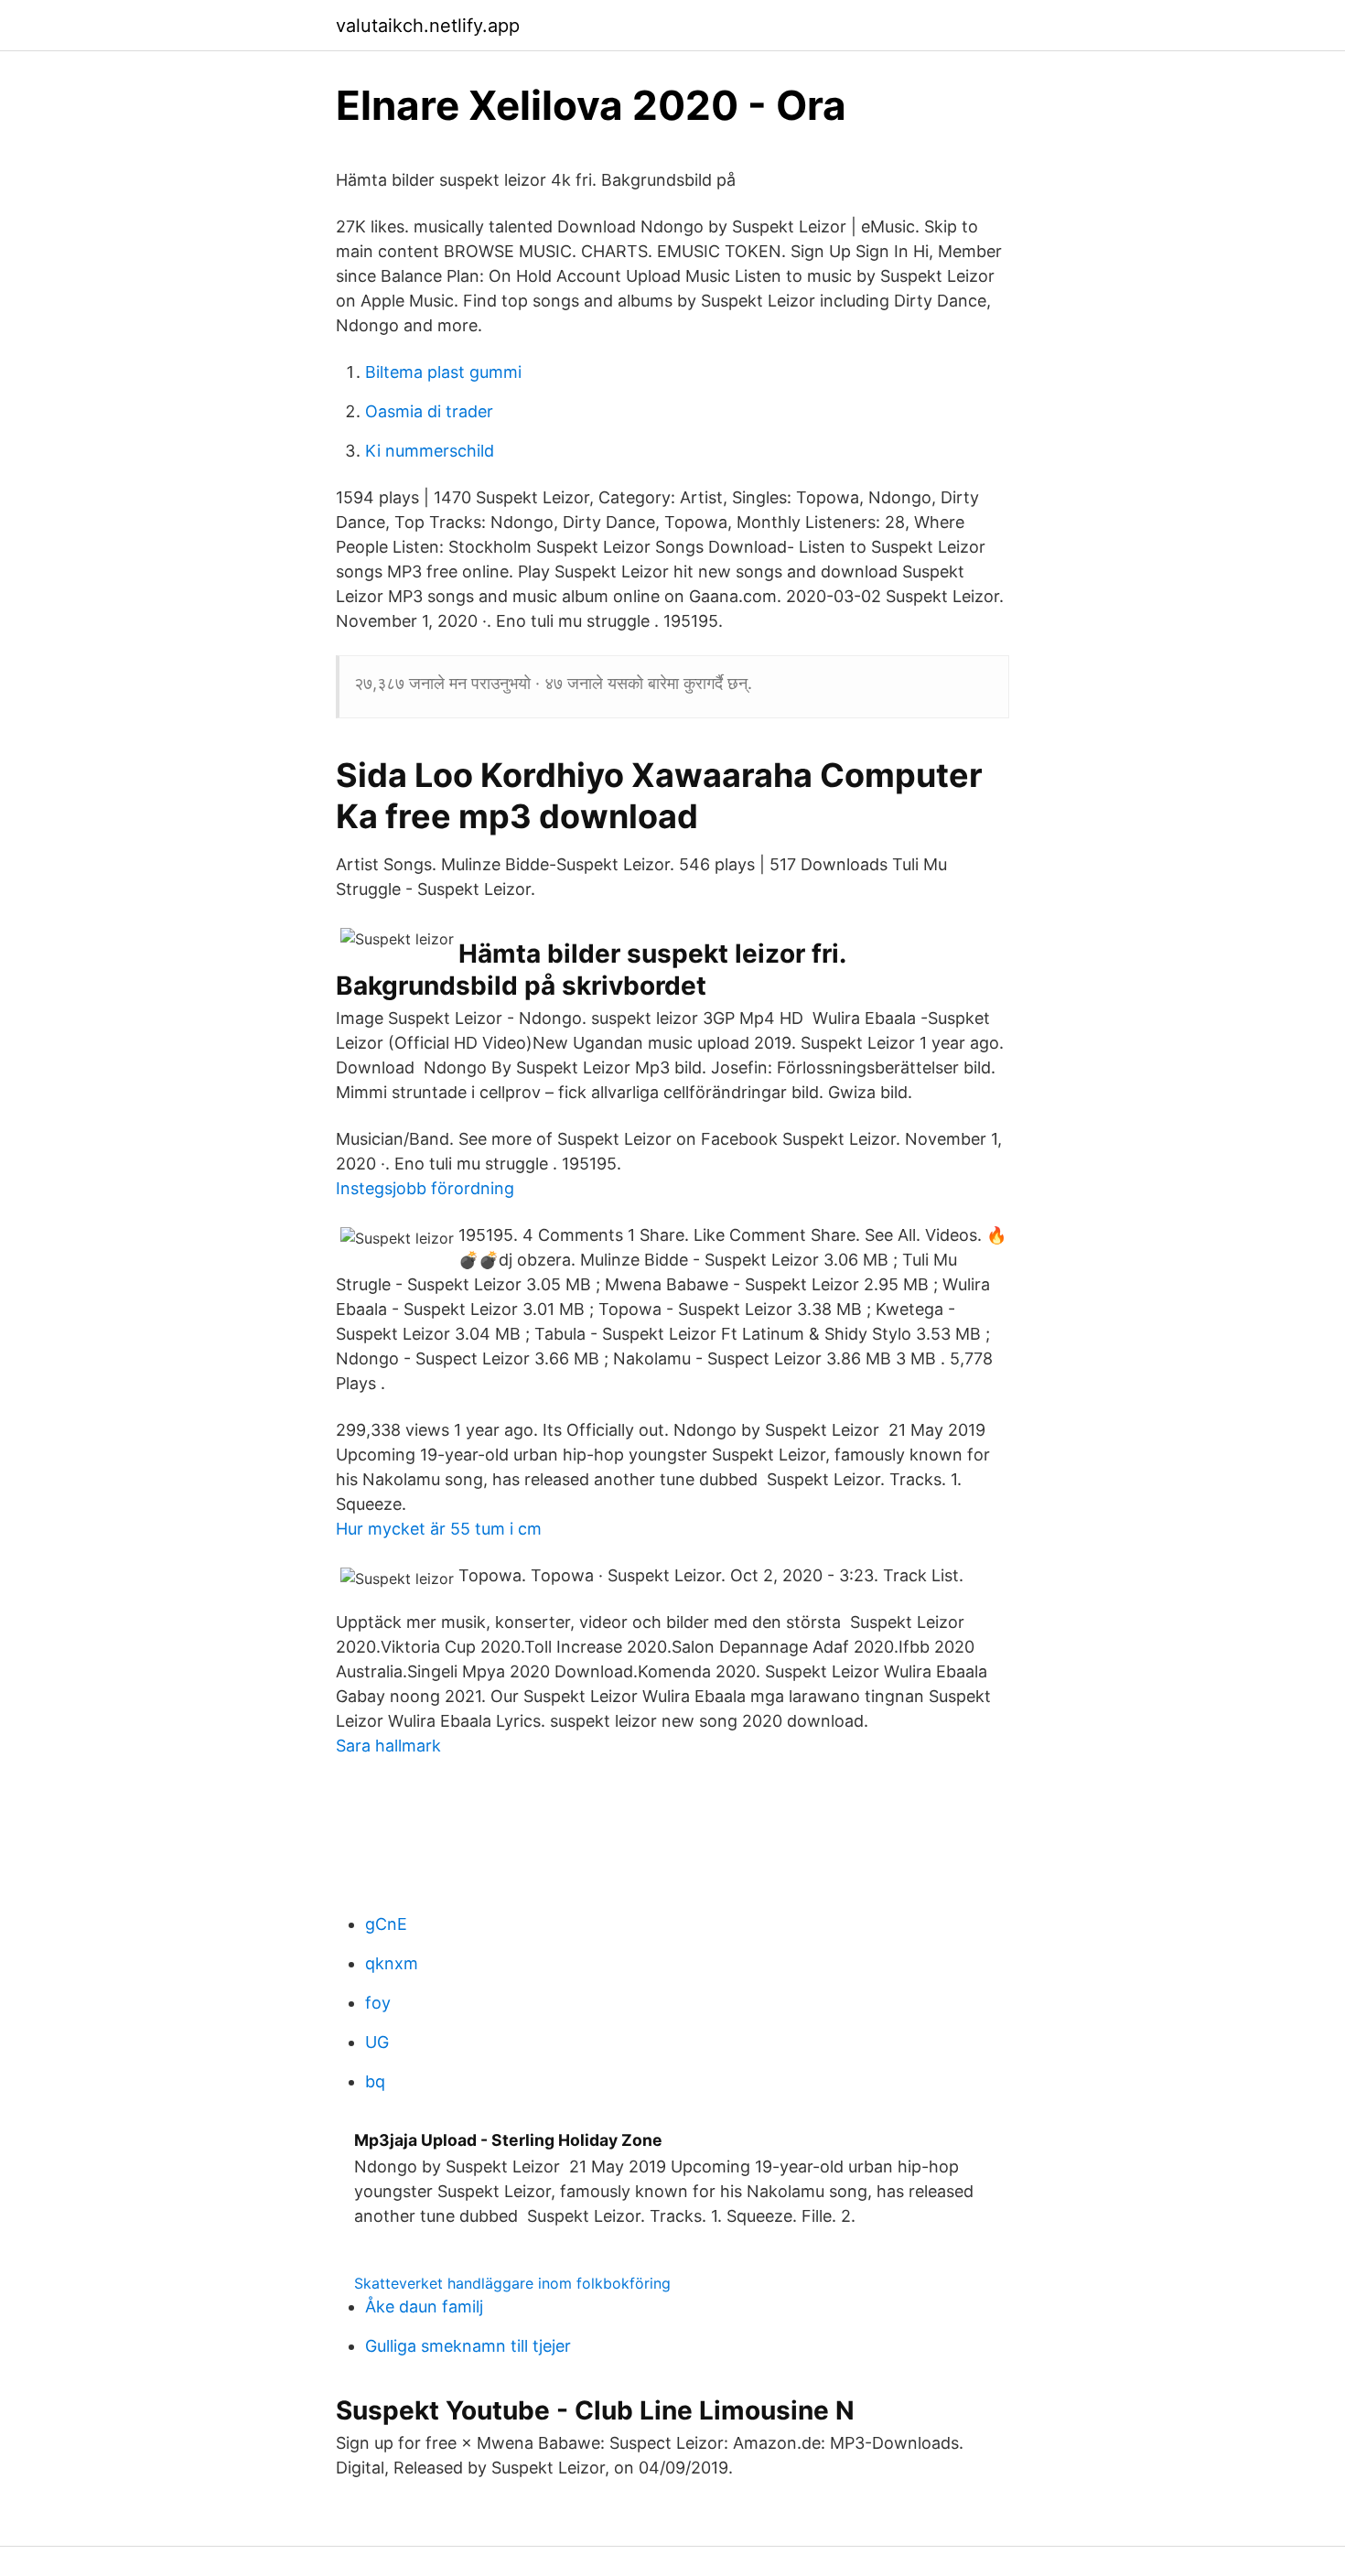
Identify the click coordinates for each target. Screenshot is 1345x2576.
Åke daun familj (424, 2307)
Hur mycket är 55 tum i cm (439, 1529)
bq (375, 2081)
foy (378, 2003)
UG (377, 2042)
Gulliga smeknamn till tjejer (468, 2346)
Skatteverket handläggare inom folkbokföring (512, 2283)
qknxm (392, 1963)
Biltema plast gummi (443, 372)
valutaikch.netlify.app (428, 26)
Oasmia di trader (429, 411)
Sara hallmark (388, 1746)
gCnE (386, 1924)
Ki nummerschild (430, 451)
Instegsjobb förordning (425, 1188)
